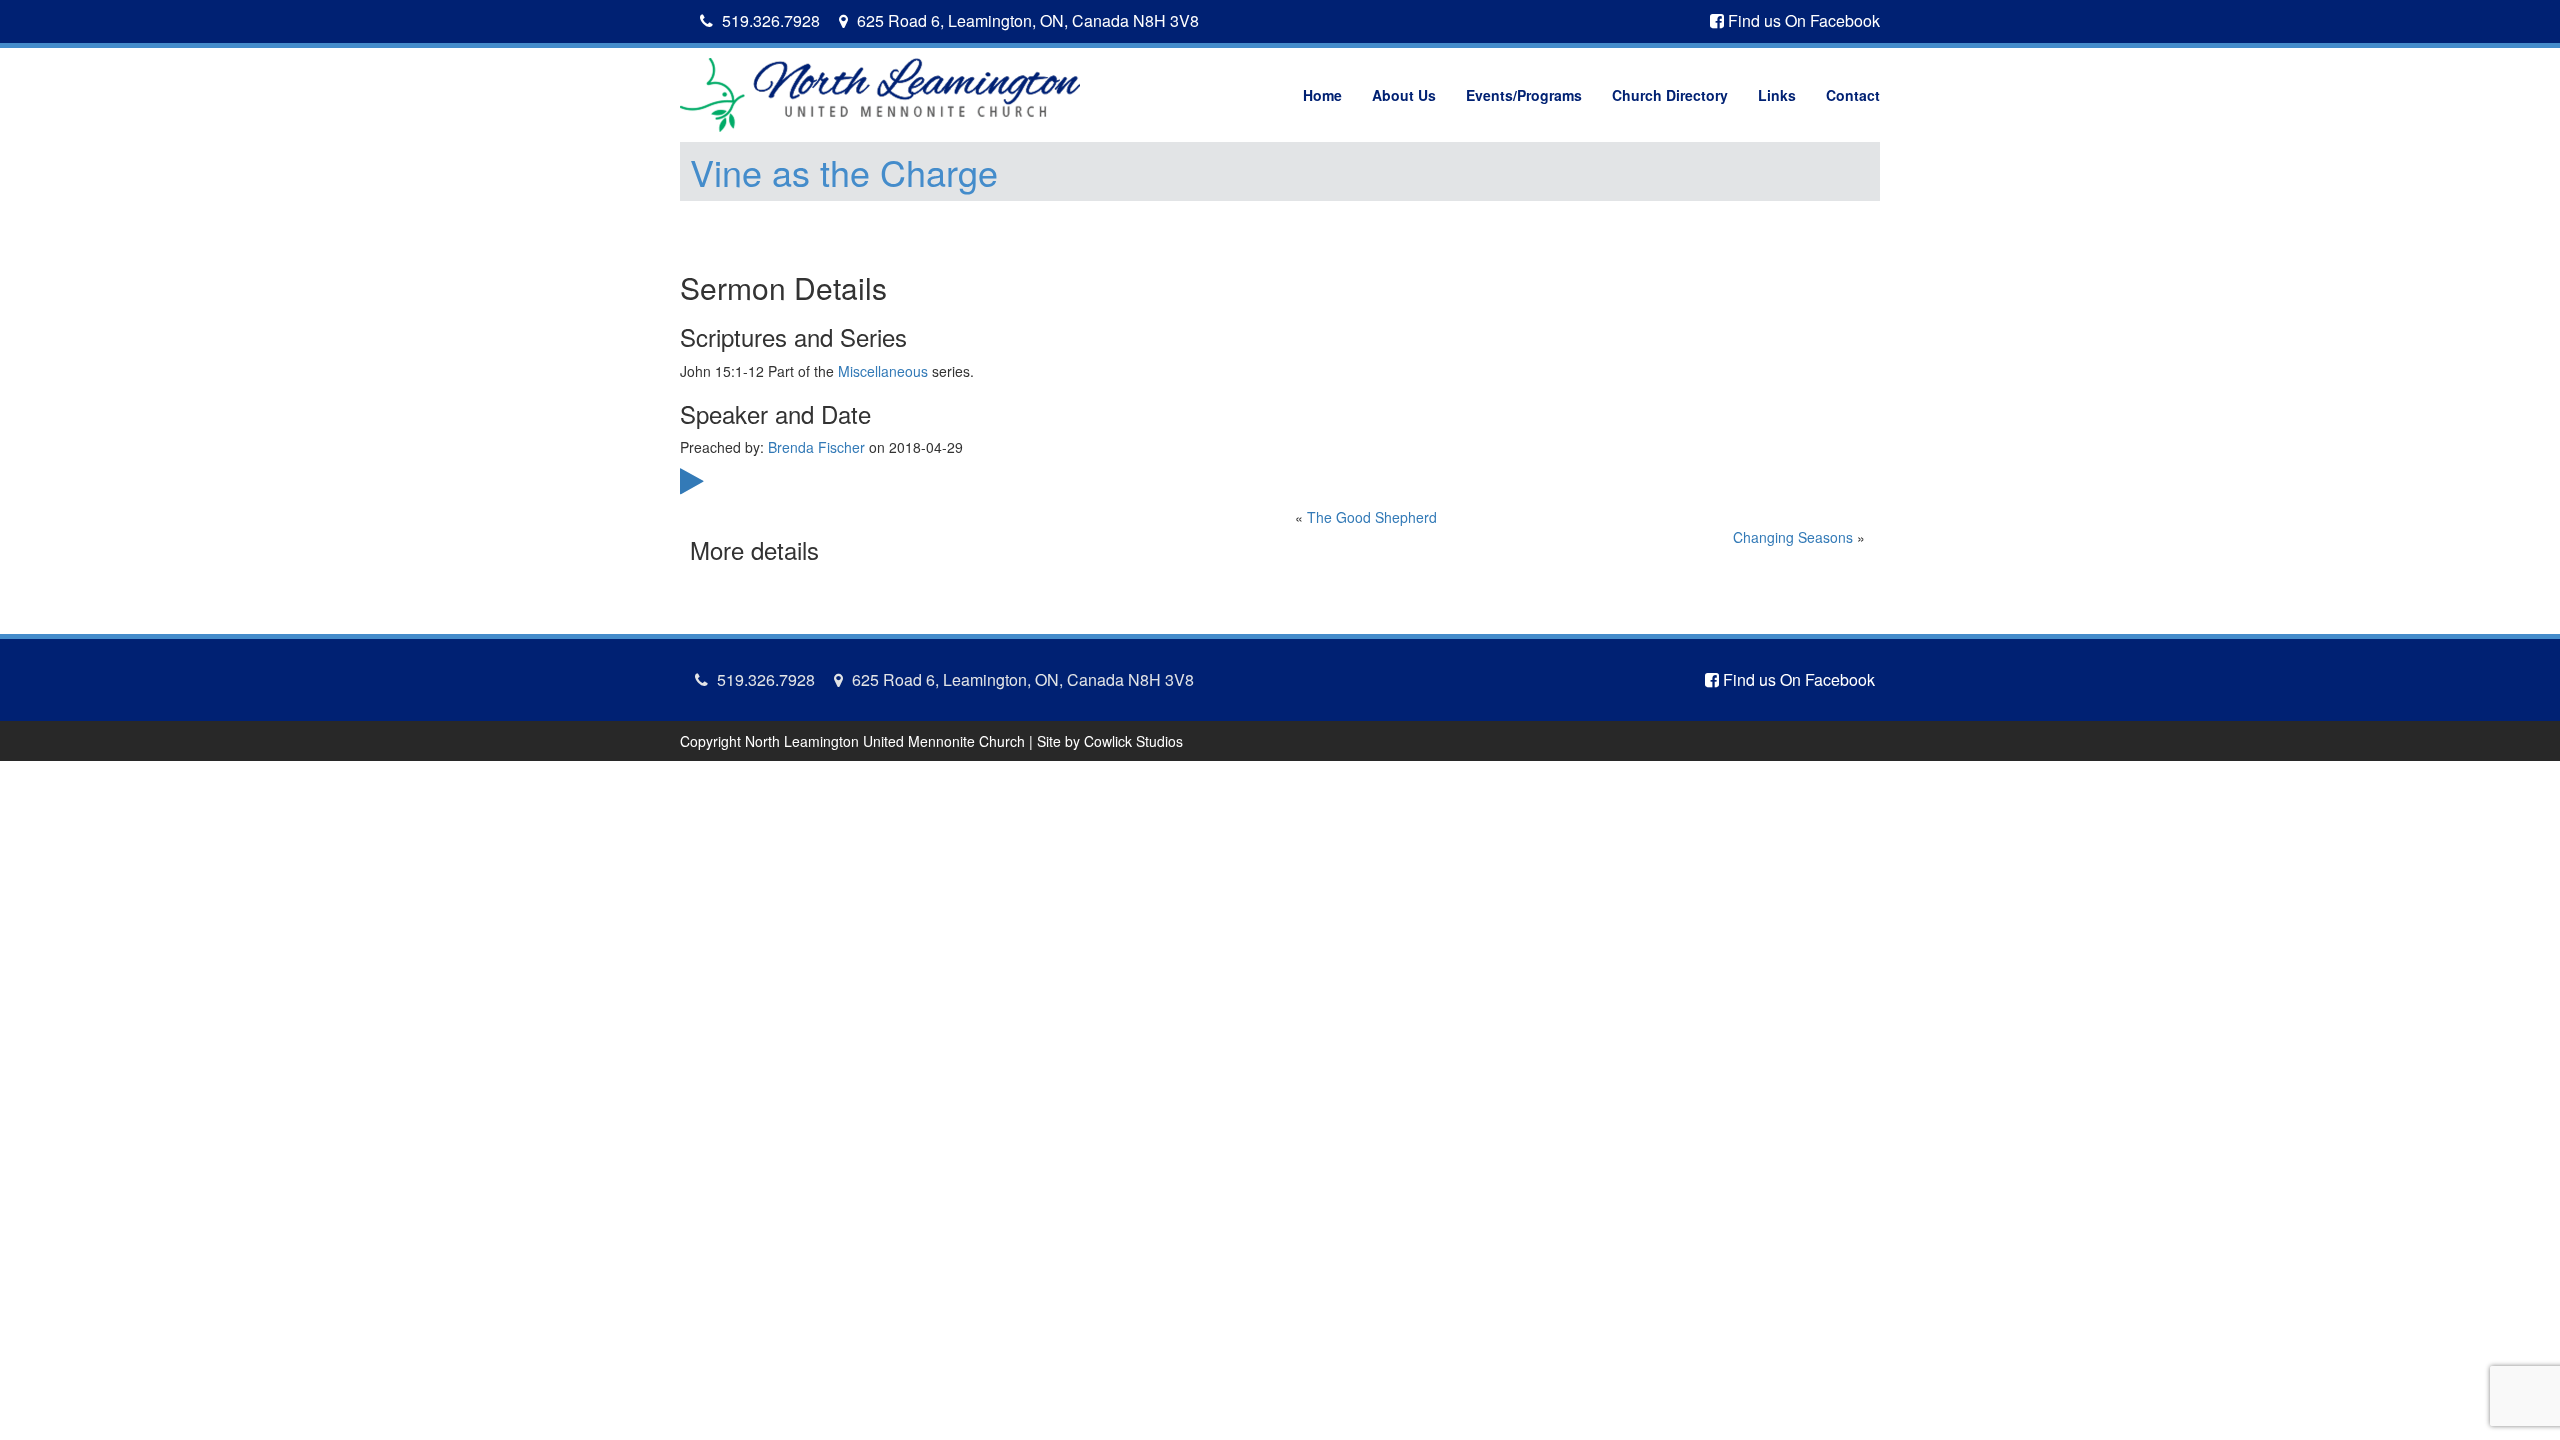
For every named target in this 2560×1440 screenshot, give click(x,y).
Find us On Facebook (1802, 20)
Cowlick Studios (1133, 741)
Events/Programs (1524, 95)
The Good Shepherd (1372, 517)
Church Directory (1670, 95)
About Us (1404, 95)
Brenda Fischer (816, 447)
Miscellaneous (883, 371)
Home (1322, 95)
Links (1777, 95)
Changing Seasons (1793, 537)
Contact (1853, 95)
